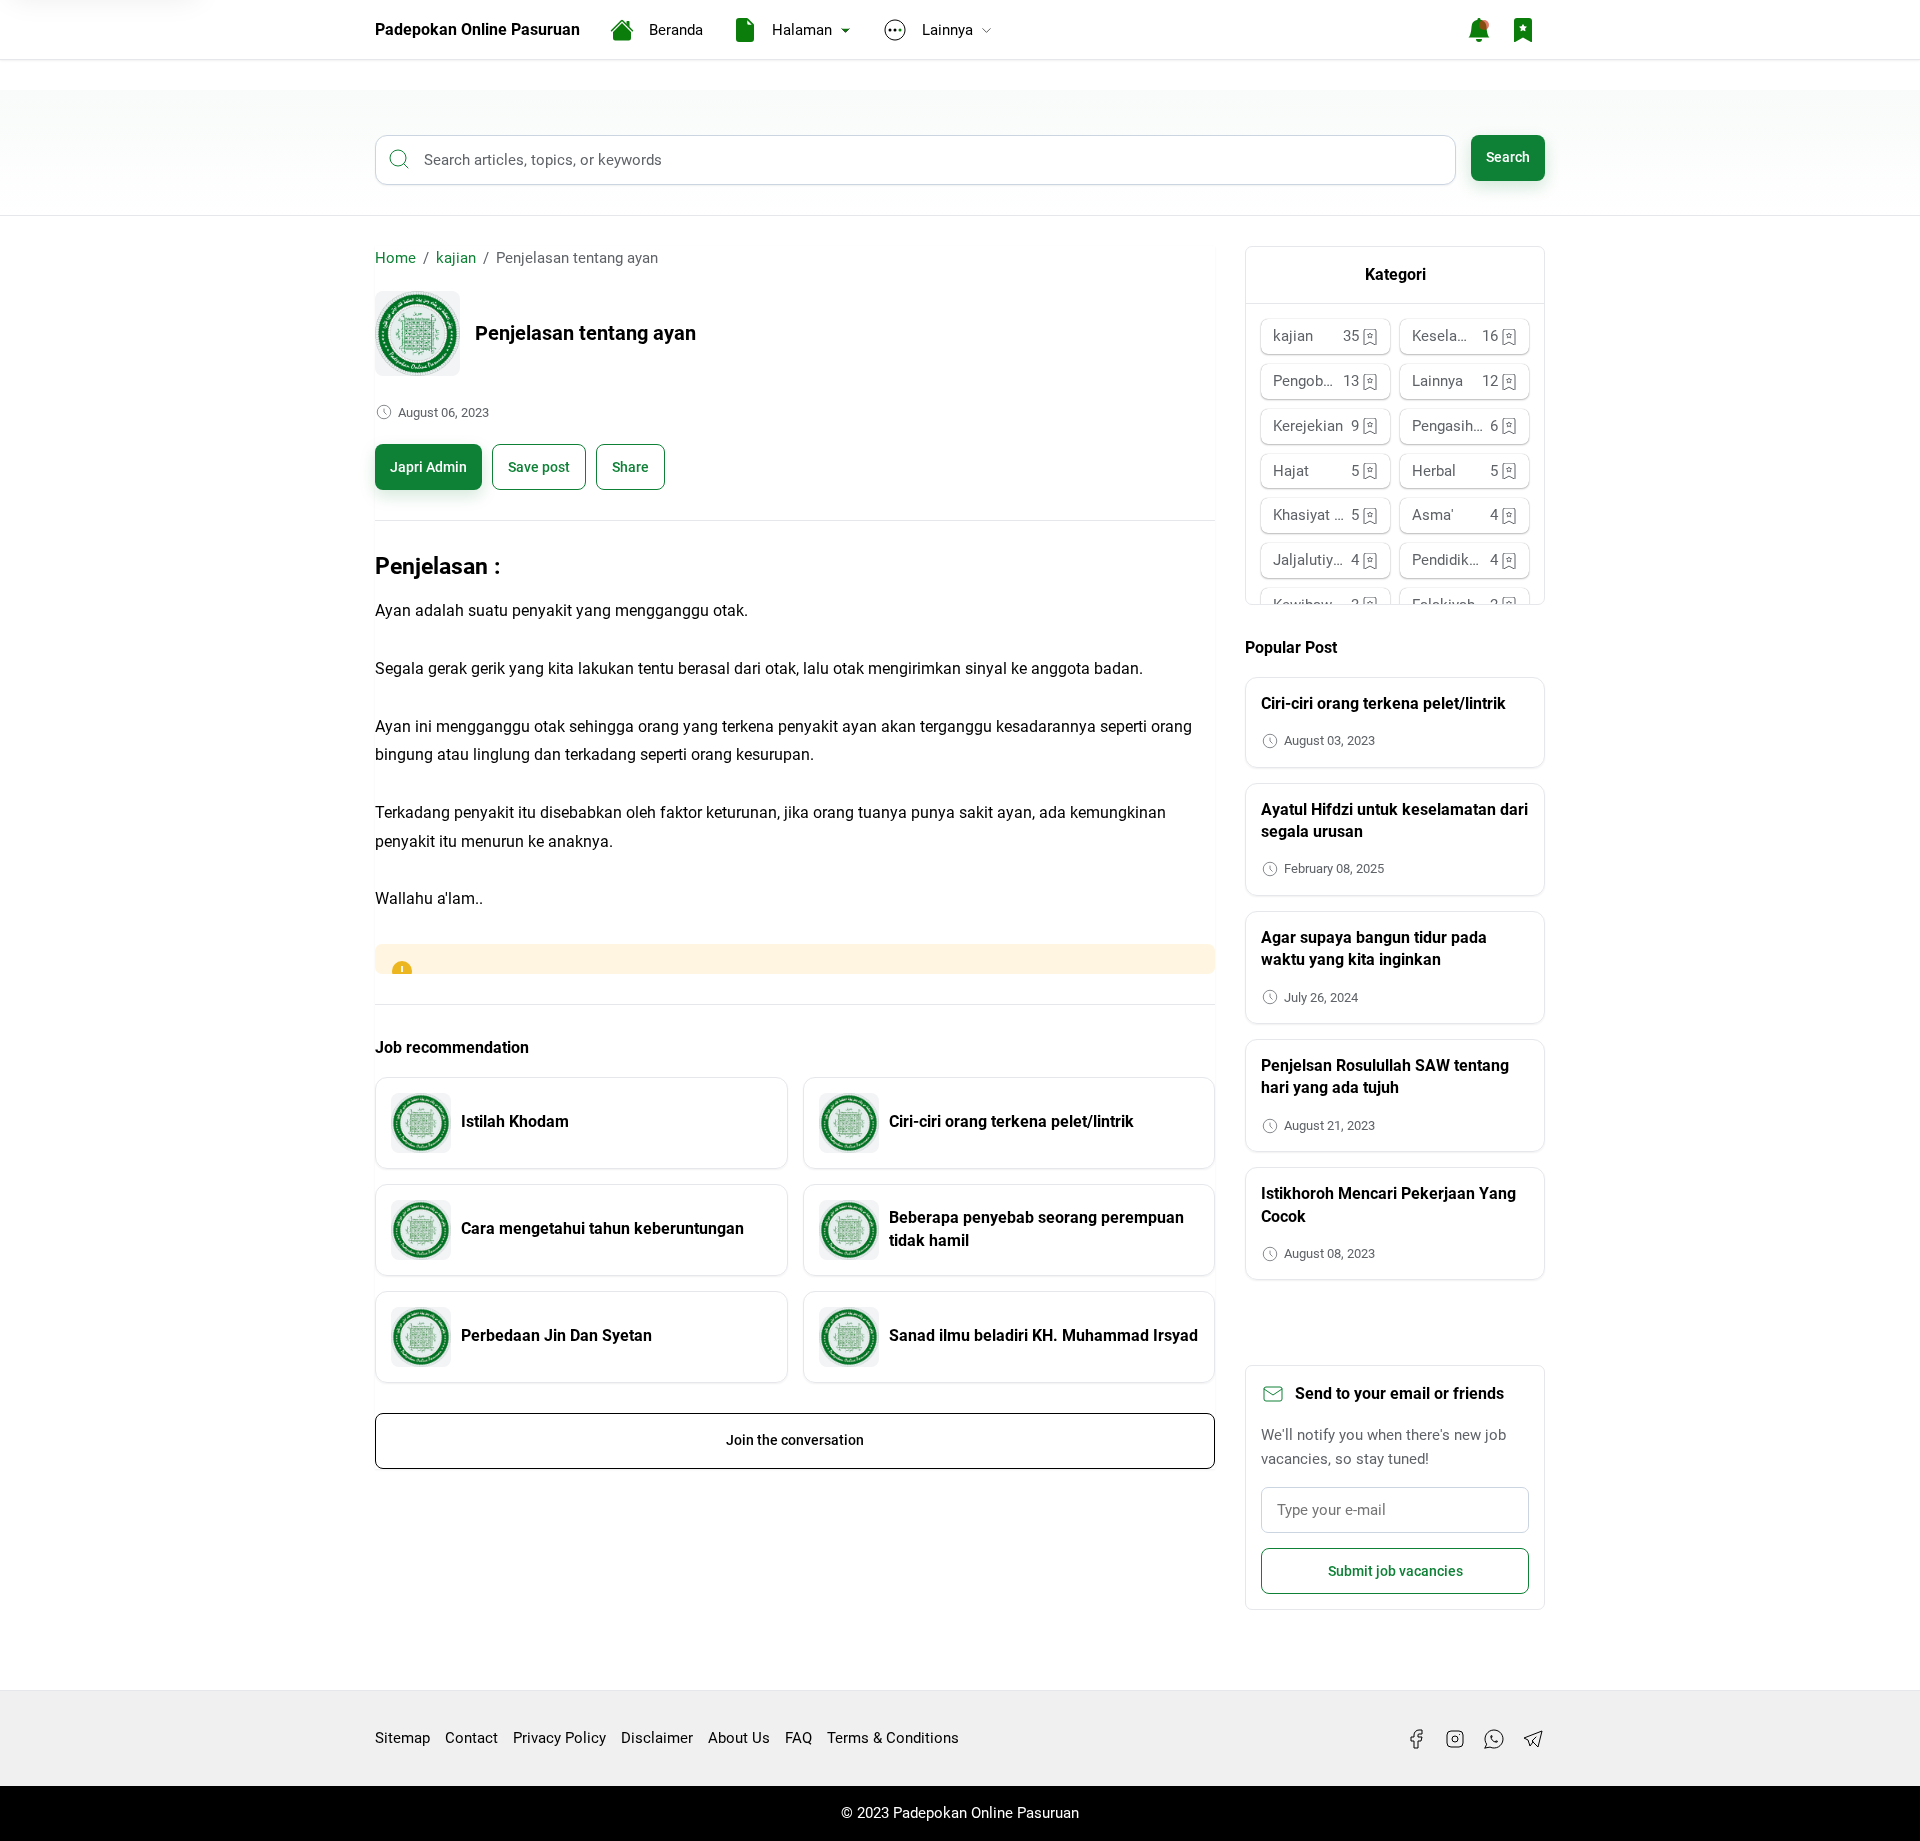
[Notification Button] (1479, 30)
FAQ (798, 1738)
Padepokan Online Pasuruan (477, 29)
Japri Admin (428, 467)
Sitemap (402, 1738)
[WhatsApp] (1494, 1739)
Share (630, 467)
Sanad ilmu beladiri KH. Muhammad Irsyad (1043, 1335)
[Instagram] (1455, 1739)
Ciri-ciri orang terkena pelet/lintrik (1011, 1121)
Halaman (802, 30)
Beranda (676, 30)
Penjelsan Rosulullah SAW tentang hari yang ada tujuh (1385, 1076)
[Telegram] (1533, 1739)
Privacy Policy (559, 1738)
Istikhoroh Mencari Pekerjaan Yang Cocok (1388, 1204)
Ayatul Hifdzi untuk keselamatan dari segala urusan (1394, 820)
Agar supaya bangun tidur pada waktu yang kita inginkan (1374, 948)
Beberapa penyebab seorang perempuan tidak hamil (1036, 1228)
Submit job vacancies (1395, 1571)
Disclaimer (657, 1738)
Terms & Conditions (893, 1738)
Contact (471, 1738)
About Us (739, 1738)
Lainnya (947, 30)
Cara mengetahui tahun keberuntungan (602, 1228)
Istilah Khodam (515, 1121)
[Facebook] (1416, 1739)
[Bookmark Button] (1523, 30)
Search (1508, 157)
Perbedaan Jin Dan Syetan (556, 1335)
